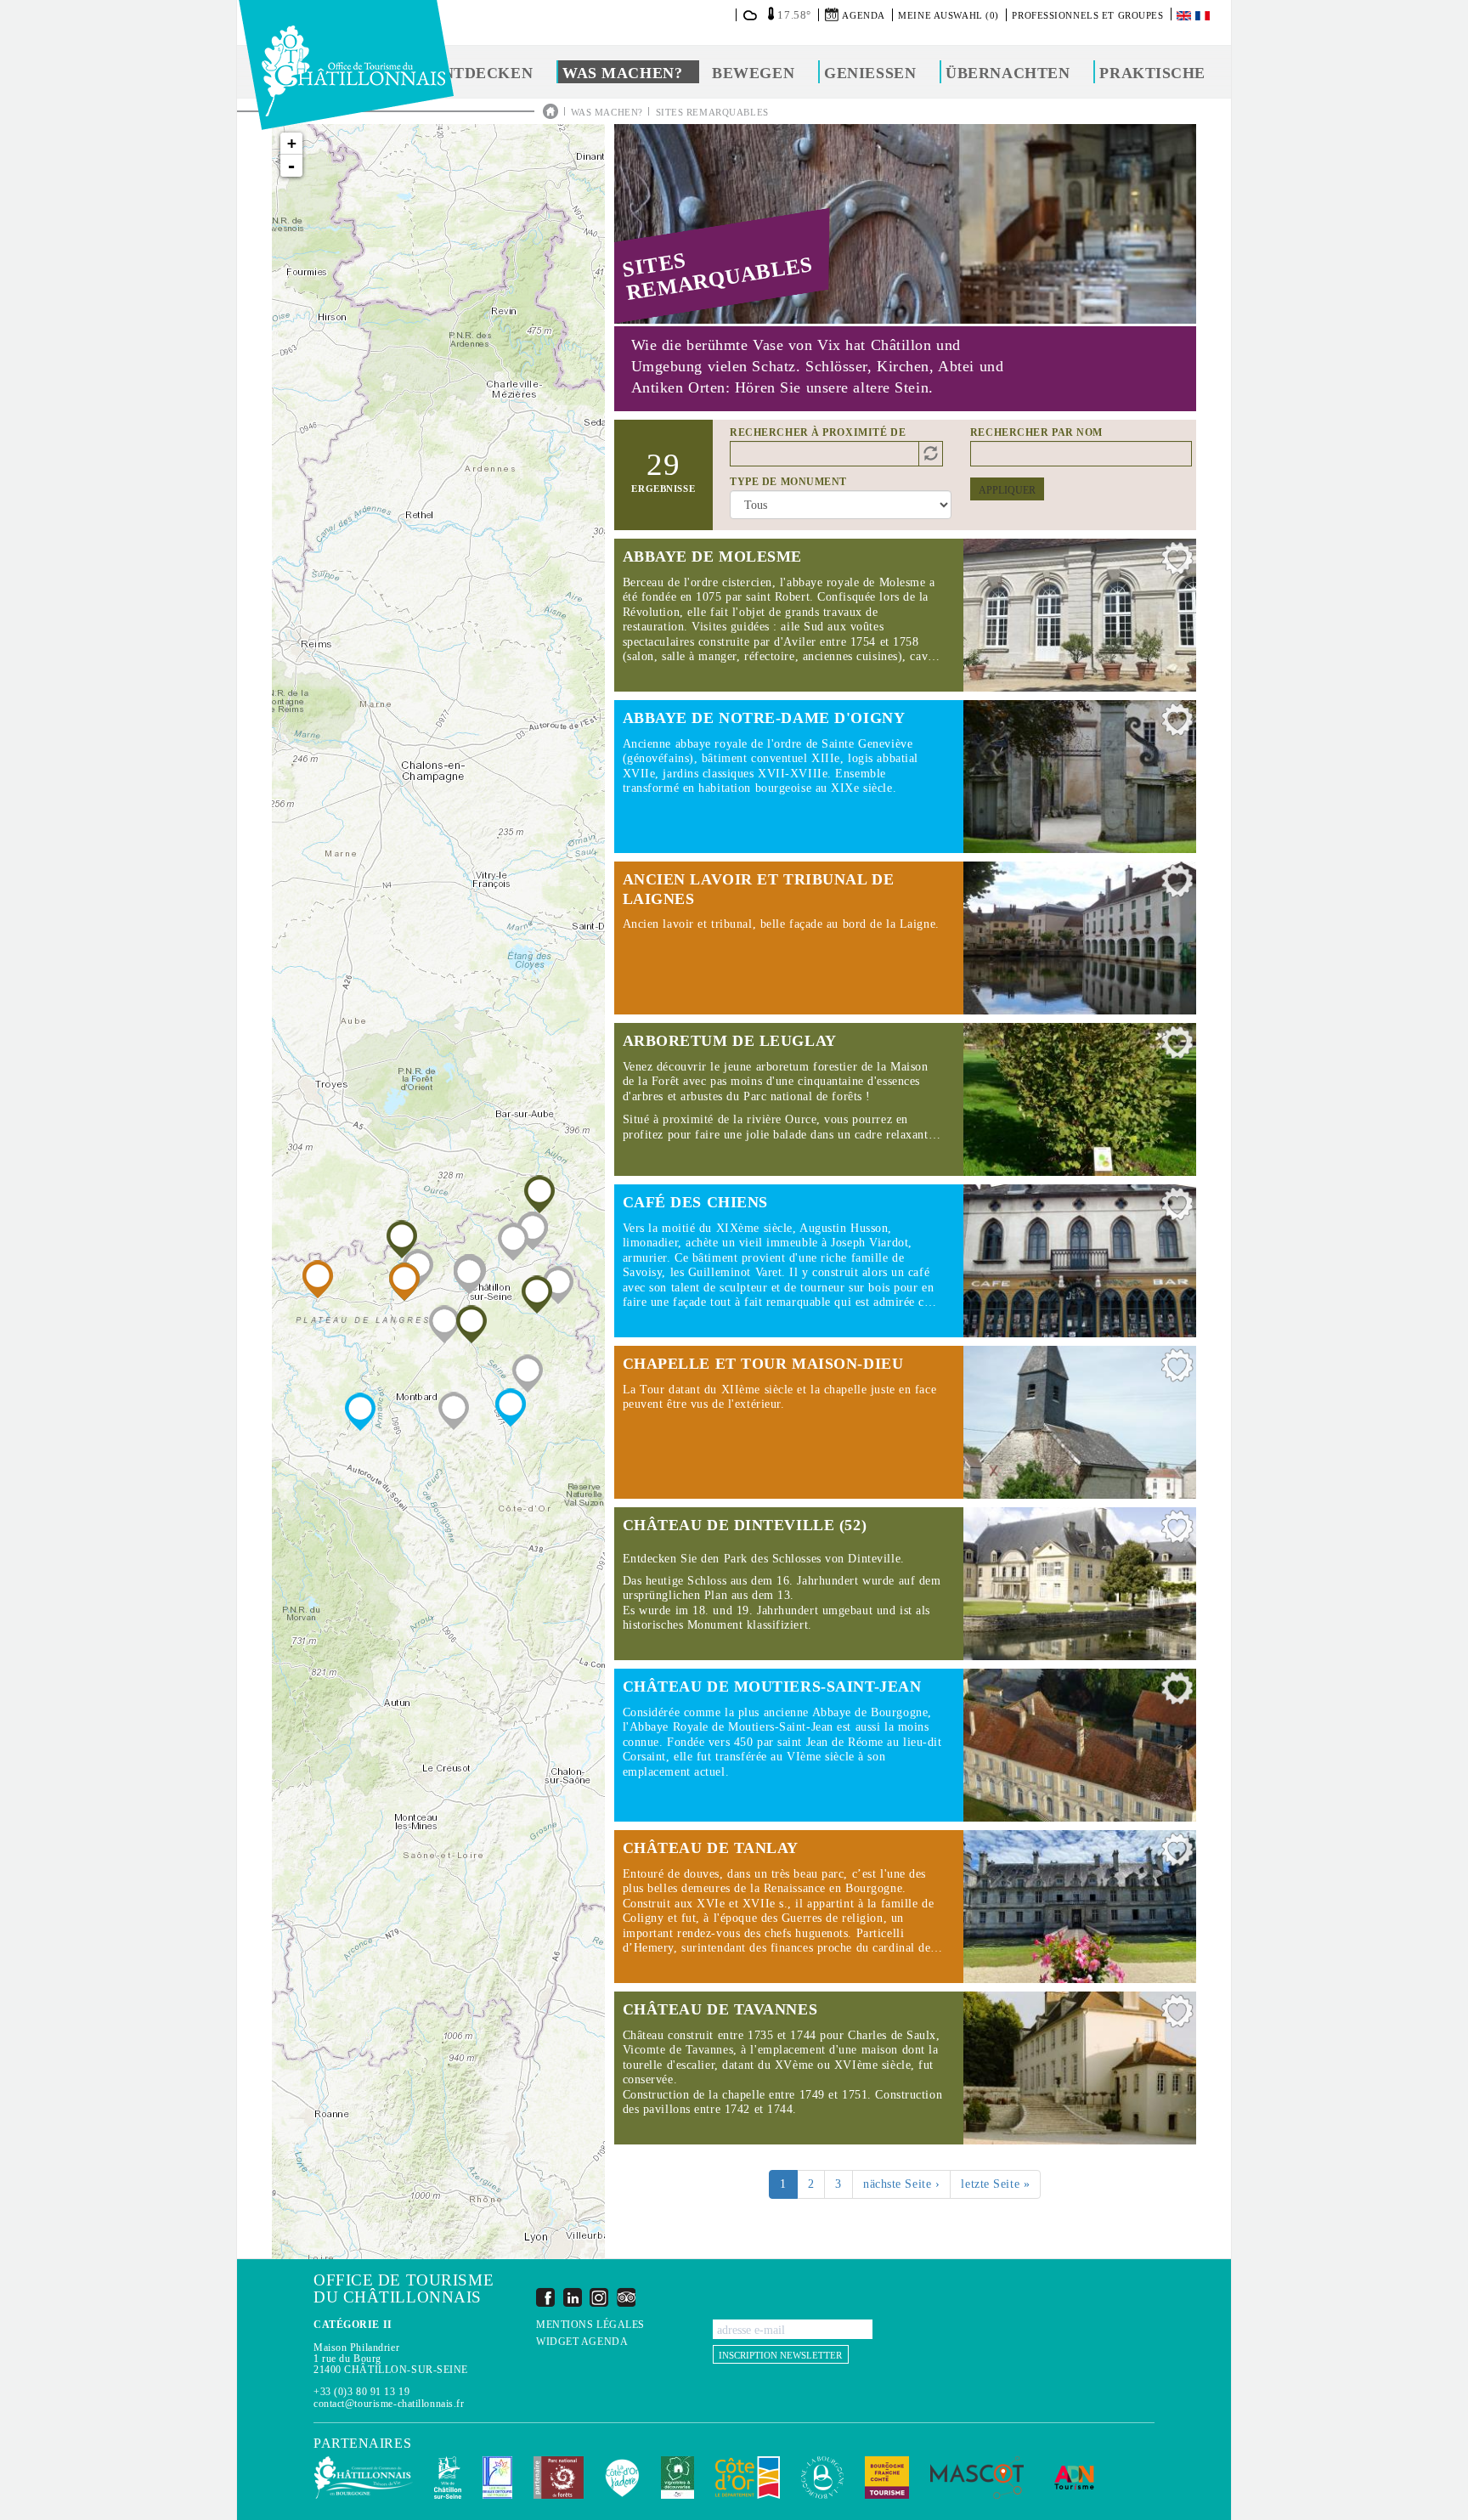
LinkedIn (573, 2297)
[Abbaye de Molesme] (402, 1239)
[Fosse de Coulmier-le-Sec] (444, 1324)
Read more (905, 615)
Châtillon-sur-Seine (448, 2478)
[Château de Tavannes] (471, 1324)
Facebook (545, 2297)
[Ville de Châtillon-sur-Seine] (469, 1275)
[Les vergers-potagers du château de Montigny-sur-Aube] (533, 1231)
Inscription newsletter (780, 2355)
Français (1204, 16)
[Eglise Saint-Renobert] (558, 1285)
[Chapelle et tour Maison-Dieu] (404, 1282)
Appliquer (1007, 490)
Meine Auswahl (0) (949, 15)
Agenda (863, 15)
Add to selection (1177, 562)
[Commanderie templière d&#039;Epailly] (513, 1242)
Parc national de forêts (559, 2478)
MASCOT (977, 2478)
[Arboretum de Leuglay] (537, 1294)
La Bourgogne (822, 2478)
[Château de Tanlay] (318, 1279)
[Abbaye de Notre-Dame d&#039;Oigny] (511, 1407)
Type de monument (788, 482)
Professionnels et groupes (1087, 15)
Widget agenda (582, 2342)
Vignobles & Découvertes (678, 2478)
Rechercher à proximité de (818, 432)
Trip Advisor (626, 2297)
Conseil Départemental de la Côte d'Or (748, 2478)
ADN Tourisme (1074, 2478)
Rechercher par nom (1036, 432)
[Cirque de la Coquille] (528, 1373)
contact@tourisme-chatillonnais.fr (389, 2404)
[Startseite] (346, 65)
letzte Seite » (995, 2184)
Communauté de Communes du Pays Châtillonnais (363, 2478)
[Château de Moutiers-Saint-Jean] (360, 1412)
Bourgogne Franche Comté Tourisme (887, 2478)
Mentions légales (590, 2325)
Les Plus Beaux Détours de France (497, 2478)
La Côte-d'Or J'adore (622, 2478)
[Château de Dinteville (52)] (539, 1194)
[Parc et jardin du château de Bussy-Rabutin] (454, 1411)
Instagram (599, 2297)
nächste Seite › (901, 2184)
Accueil (550, 111)
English (1185, 16)
